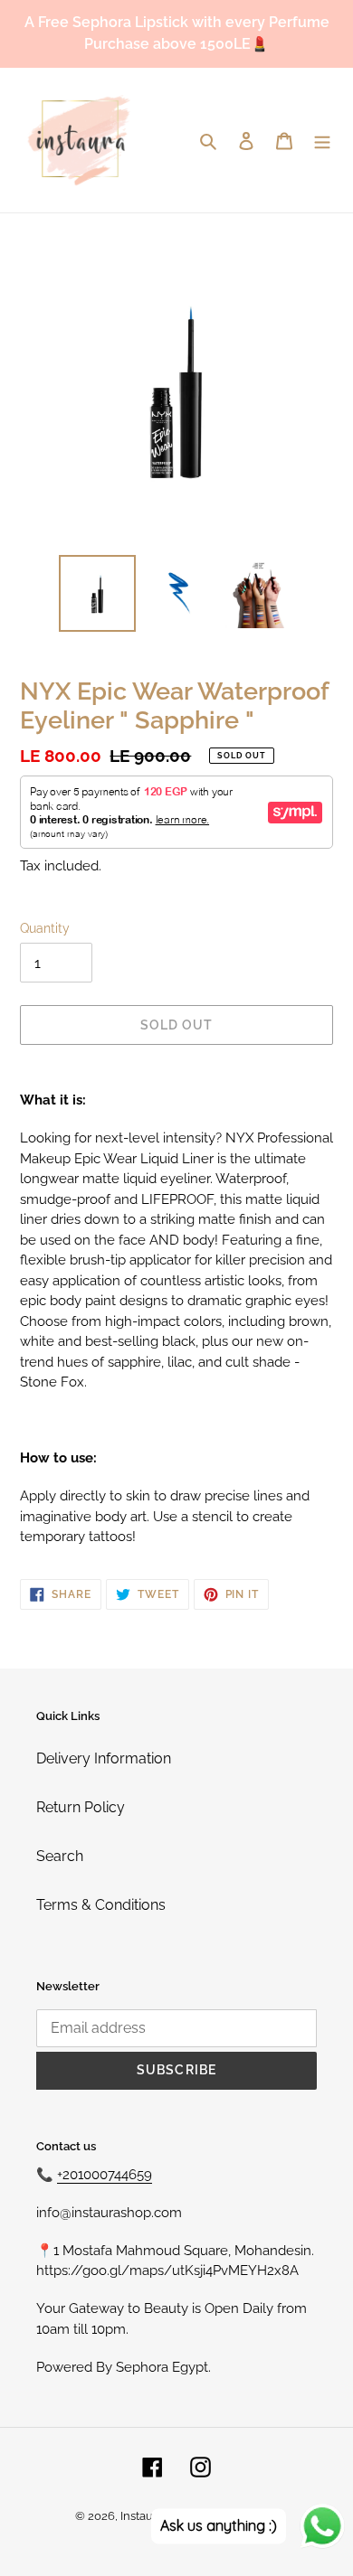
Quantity (45, 928)
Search (60, 1856)
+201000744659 (105, 2175)
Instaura (142, 2516)
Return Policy (81, 1807)
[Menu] (322, 140)
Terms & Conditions (101, 1905)
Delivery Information (104, 1758)
